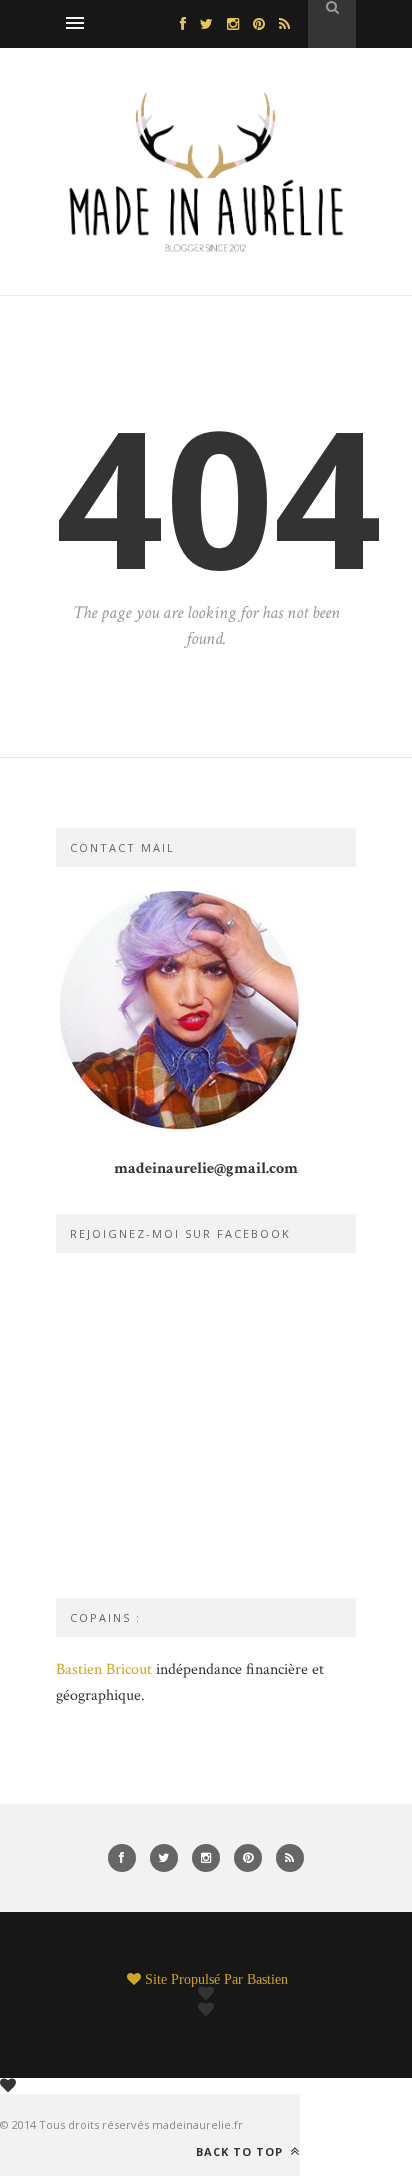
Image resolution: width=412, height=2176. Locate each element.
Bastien (267, 1979)
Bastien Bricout (104, 1669)
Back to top (241, 2151)
